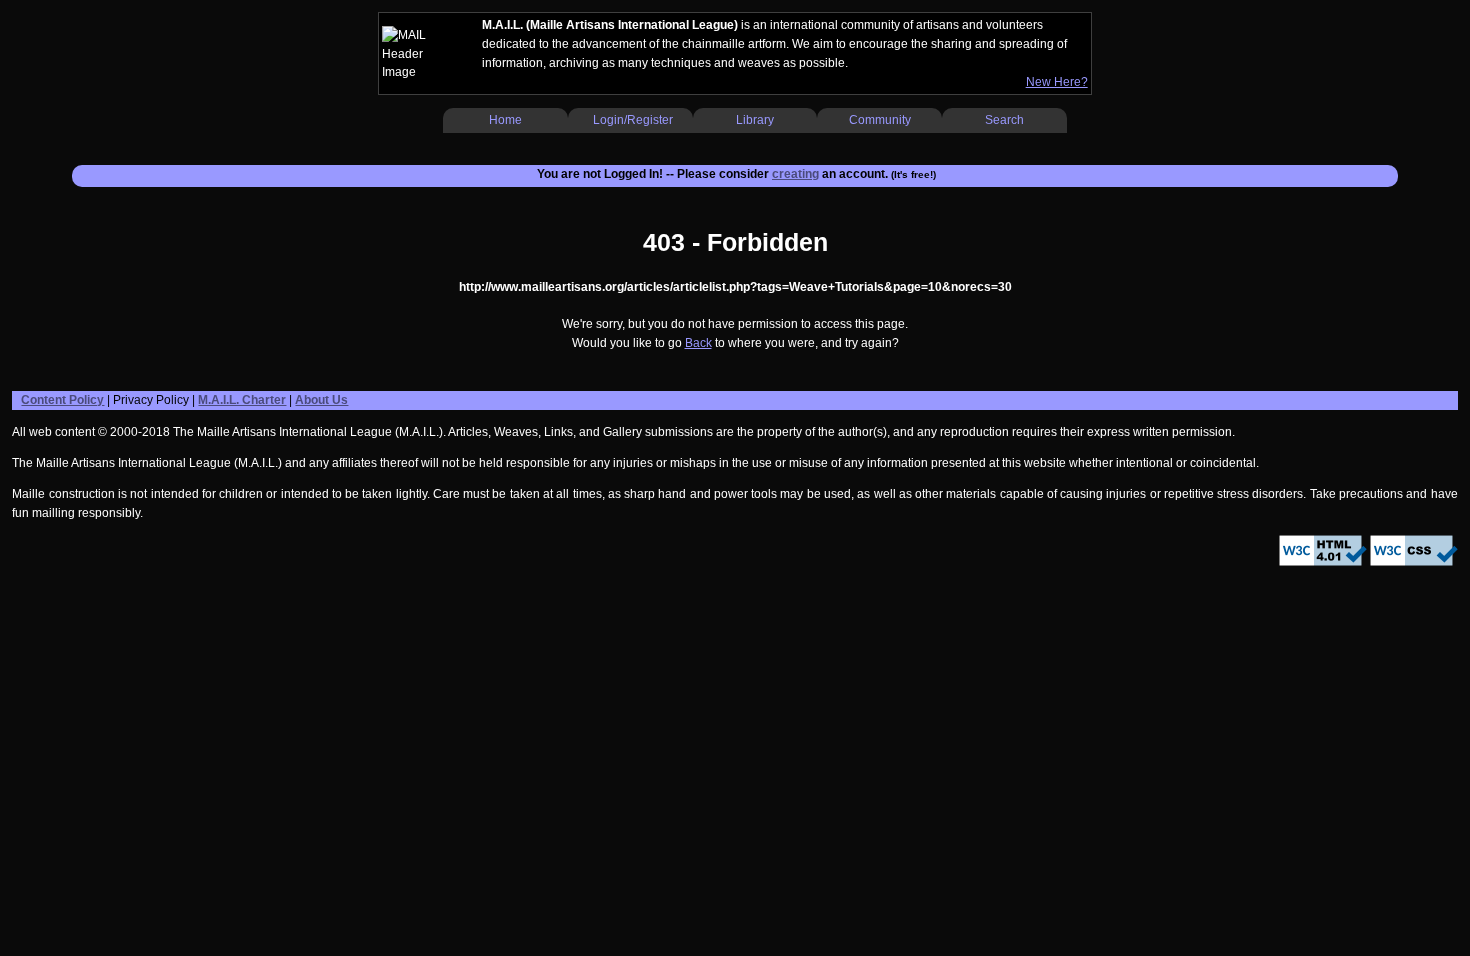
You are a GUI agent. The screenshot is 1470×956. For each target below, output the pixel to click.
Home (505, 120)
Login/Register (633, 120)
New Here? (1057, 82)
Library (755, 120)
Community (880, 120)
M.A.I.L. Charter (242, 400)
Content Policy (62, 400)
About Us (321, 400)
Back (698, 343)
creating (795, 174)
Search (1004, 120)
